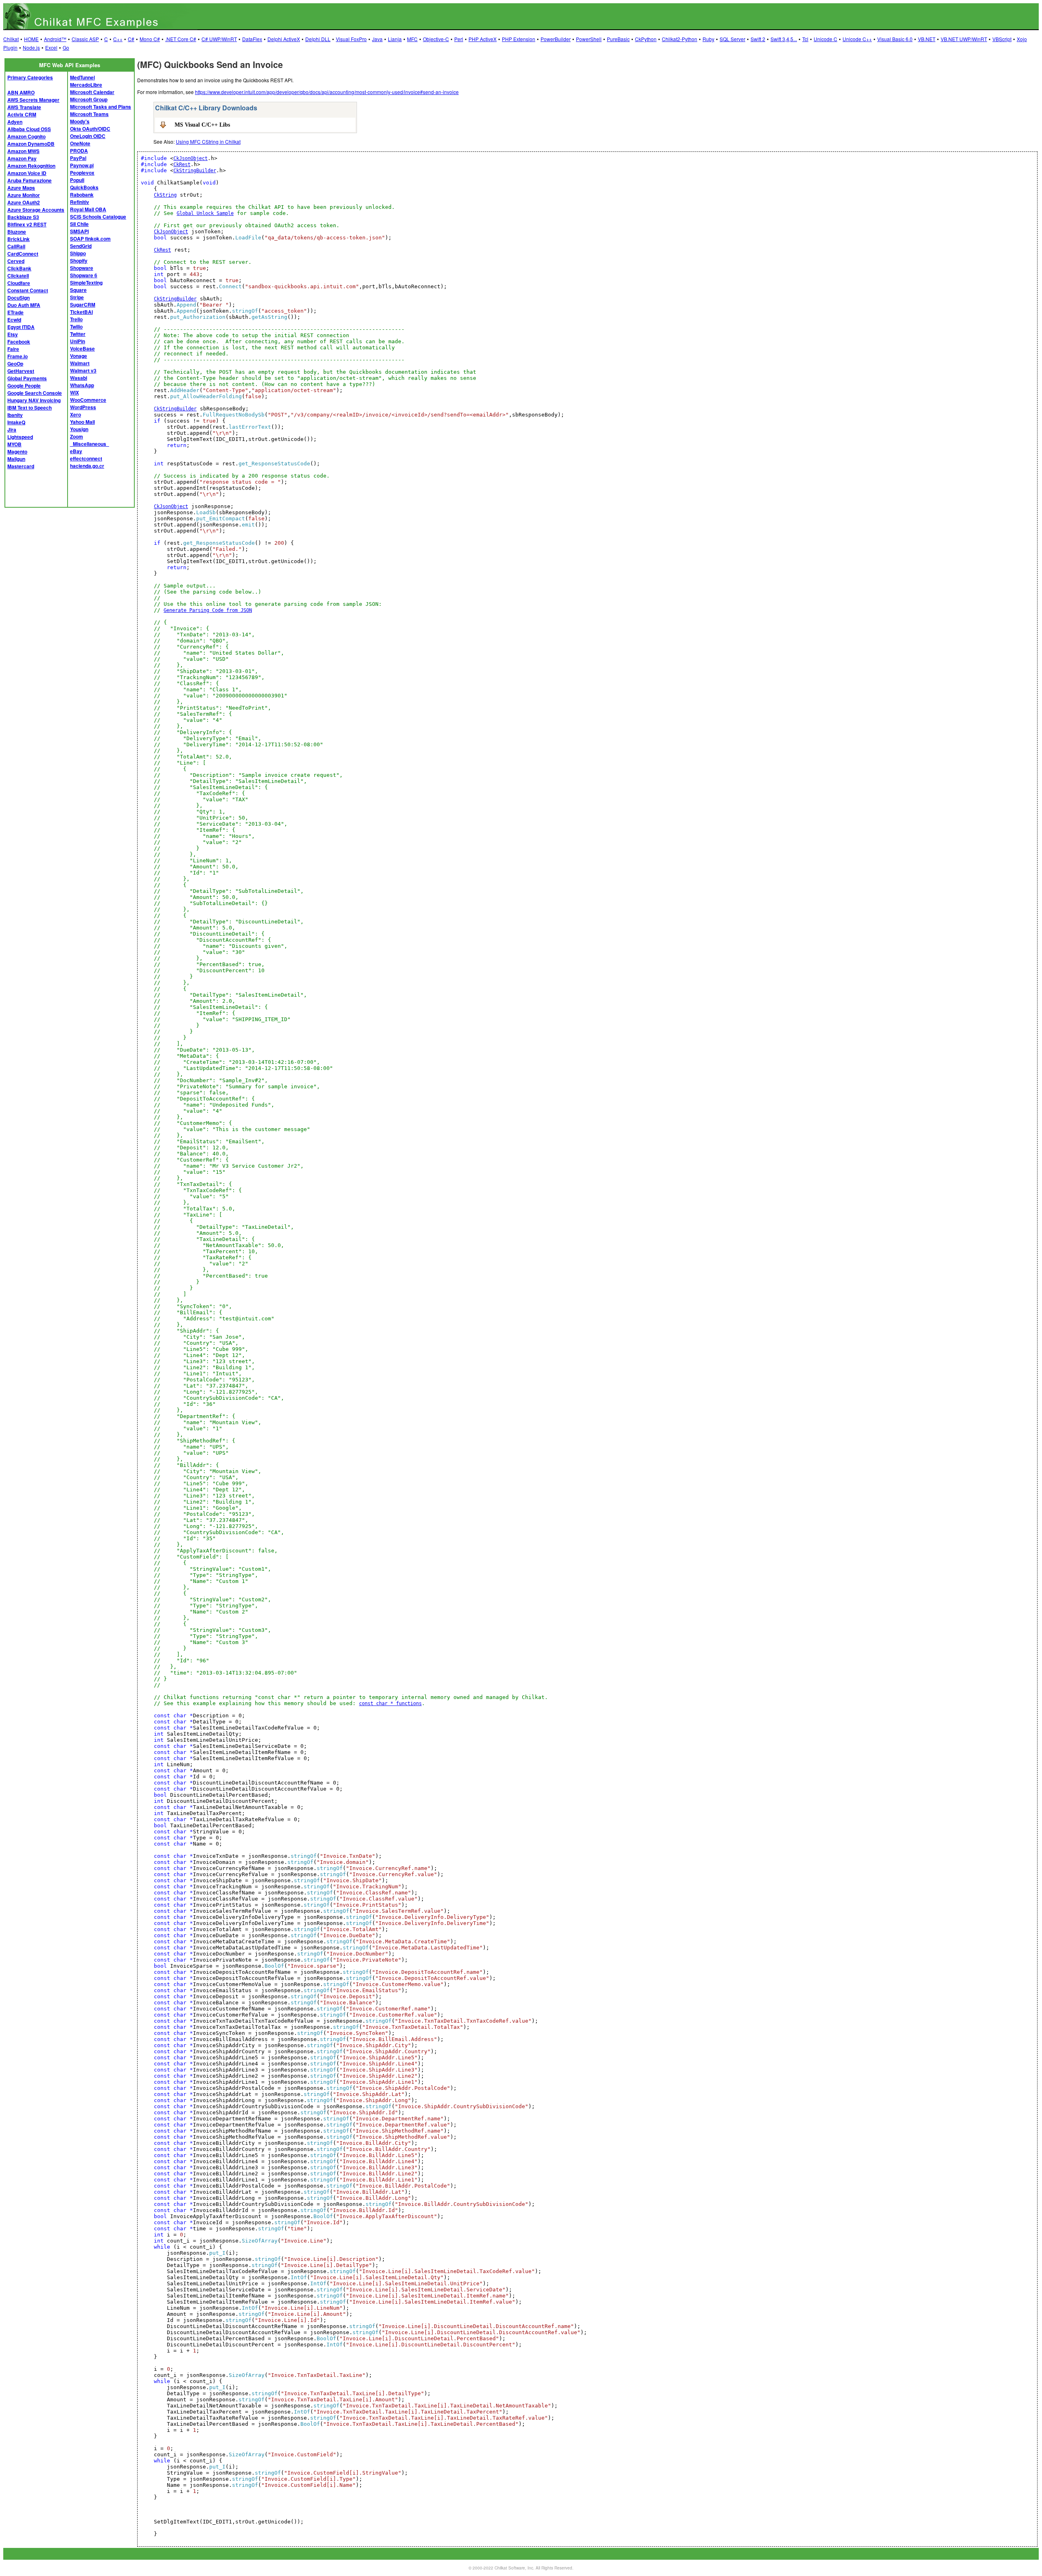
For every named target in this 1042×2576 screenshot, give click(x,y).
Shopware (82, 268)
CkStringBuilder (195, 171)
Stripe (77, 297)
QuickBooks (84, 187)
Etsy (13, 334)
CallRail (16, 246)
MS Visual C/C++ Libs (202, 125)
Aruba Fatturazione (30, 180)
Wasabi (79, 378)
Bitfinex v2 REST (27, 224)
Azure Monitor (24, 195)
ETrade (15, 312)
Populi (77, 180)
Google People (24, 386)
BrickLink (19, 239)
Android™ (55, 39)
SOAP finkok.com (90, 239)
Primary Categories (30, 77)
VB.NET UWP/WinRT (964, 39)
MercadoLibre (86, 85)
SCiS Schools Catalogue (98, 217)
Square (78, 290)
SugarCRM (83, 305)
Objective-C (436, 39)
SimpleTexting (86, 283)
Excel (51, 47)
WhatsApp (82, 385)
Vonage (79, 356)
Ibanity (15, 415)
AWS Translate (24, 107)
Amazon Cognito (26, 136)
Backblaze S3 (23, 217)
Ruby (708, 39)
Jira (12, 430)
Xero (76, 414)
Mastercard (21, 466)
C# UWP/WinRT (219, 39)
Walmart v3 (83, 371)
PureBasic (618, 39)
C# (131, 39)
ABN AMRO (21, 92)
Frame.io (18, 356)
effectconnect (86, 458)
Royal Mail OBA (88, 209)
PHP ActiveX (483, 39)
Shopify (79, 261)
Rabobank (82, 195)
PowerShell (589, 39)
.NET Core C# (181, 39)
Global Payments (27, 378)
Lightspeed (20, 437)
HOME (31, 39)
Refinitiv (80, 202)
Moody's (80, 121)
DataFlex (252, 39)
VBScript (1002, 39)
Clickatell (18, 276)
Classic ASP (85, 39)
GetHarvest (21, 371)
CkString (165, 195)
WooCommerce (88, 400)
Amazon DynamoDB (31, 144)
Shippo (78, 253)
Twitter (78, 334)
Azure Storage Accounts (36, 210)
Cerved (16, 261)
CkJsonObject (190, 158)
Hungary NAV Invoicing (34, 400)
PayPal (78, 158)
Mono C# (150, 39)
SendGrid (81, 246)
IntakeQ (16, 422)
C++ (118, 39)
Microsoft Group (89, 99)
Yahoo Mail (82, 422)
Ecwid (14, 320)
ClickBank (19, 268)
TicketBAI (81, 312)
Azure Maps (21, 188)
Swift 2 (758, 39)
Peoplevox (82, 173)
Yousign (79, 429)
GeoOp (15, 364)
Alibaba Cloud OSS (29, 129)
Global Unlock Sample (205, 213)
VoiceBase (82, 349)
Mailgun (16, 459)
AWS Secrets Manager (33, 100)
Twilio (76, 327)
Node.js (31, 47)
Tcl (805, 39)
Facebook (19, 342)
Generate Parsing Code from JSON (208, 610)
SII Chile (79, 224)
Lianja (395, 39)
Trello (76, 319)
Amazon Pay (22, 158)
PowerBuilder (556, 39)
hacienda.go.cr (87, 466)
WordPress (83, 407)
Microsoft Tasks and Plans (101, 107)
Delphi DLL (318, 39)
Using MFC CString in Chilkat (208, 141)
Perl (459, 39)
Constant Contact (28, 290)
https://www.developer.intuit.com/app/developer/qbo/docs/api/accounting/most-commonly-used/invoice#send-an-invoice (327, 92)
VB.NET (927, 39)
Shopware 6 (84, 275)
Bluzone (17, 232)
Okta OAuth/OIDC (90, 129)
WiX (74, 392)
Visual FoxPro (351, 39)
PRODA (79, 151)
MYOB (14, 444)
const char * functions (390, 1703)
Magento (17, 452)
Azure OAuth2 (24, 202)
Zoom (77, 436)
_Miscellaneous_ (90, 444)
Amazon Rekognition (31, 166)
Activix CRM (22, 114)
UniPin (78, 341)
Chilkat (11, 39)
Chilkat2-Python (680, 39)
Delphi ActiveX (284, 39)
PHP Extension (519, 39)
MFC (412, 39)
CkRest (182, 164)
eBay (76, 451)
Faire (13, 349)
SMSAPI (79, 231)
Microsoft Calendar (92, 92)
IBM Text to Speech (30, 408)
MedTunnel (82, 77)
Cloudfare (19, 283)
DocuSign (19, 298)
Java (377, 39)
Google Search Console (35, 393)
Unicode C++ (857, 39)
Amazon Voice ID (27, 173)
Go (66, 47)
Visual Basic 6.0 (895, 39)
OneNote (80, 143)
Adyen (15, 122)
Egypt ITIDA (21, 327)
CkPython (646, 39)
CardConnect (23, 254)
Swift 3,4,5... (784, 39)
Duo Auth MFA (24, 305)
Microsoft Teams (89, 114)
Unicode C (825, 39)
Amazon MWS (23, 151)
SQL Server (732, 39)
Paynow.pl (82, 165)
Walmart (80, 363)
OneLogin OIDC (88, 136)
